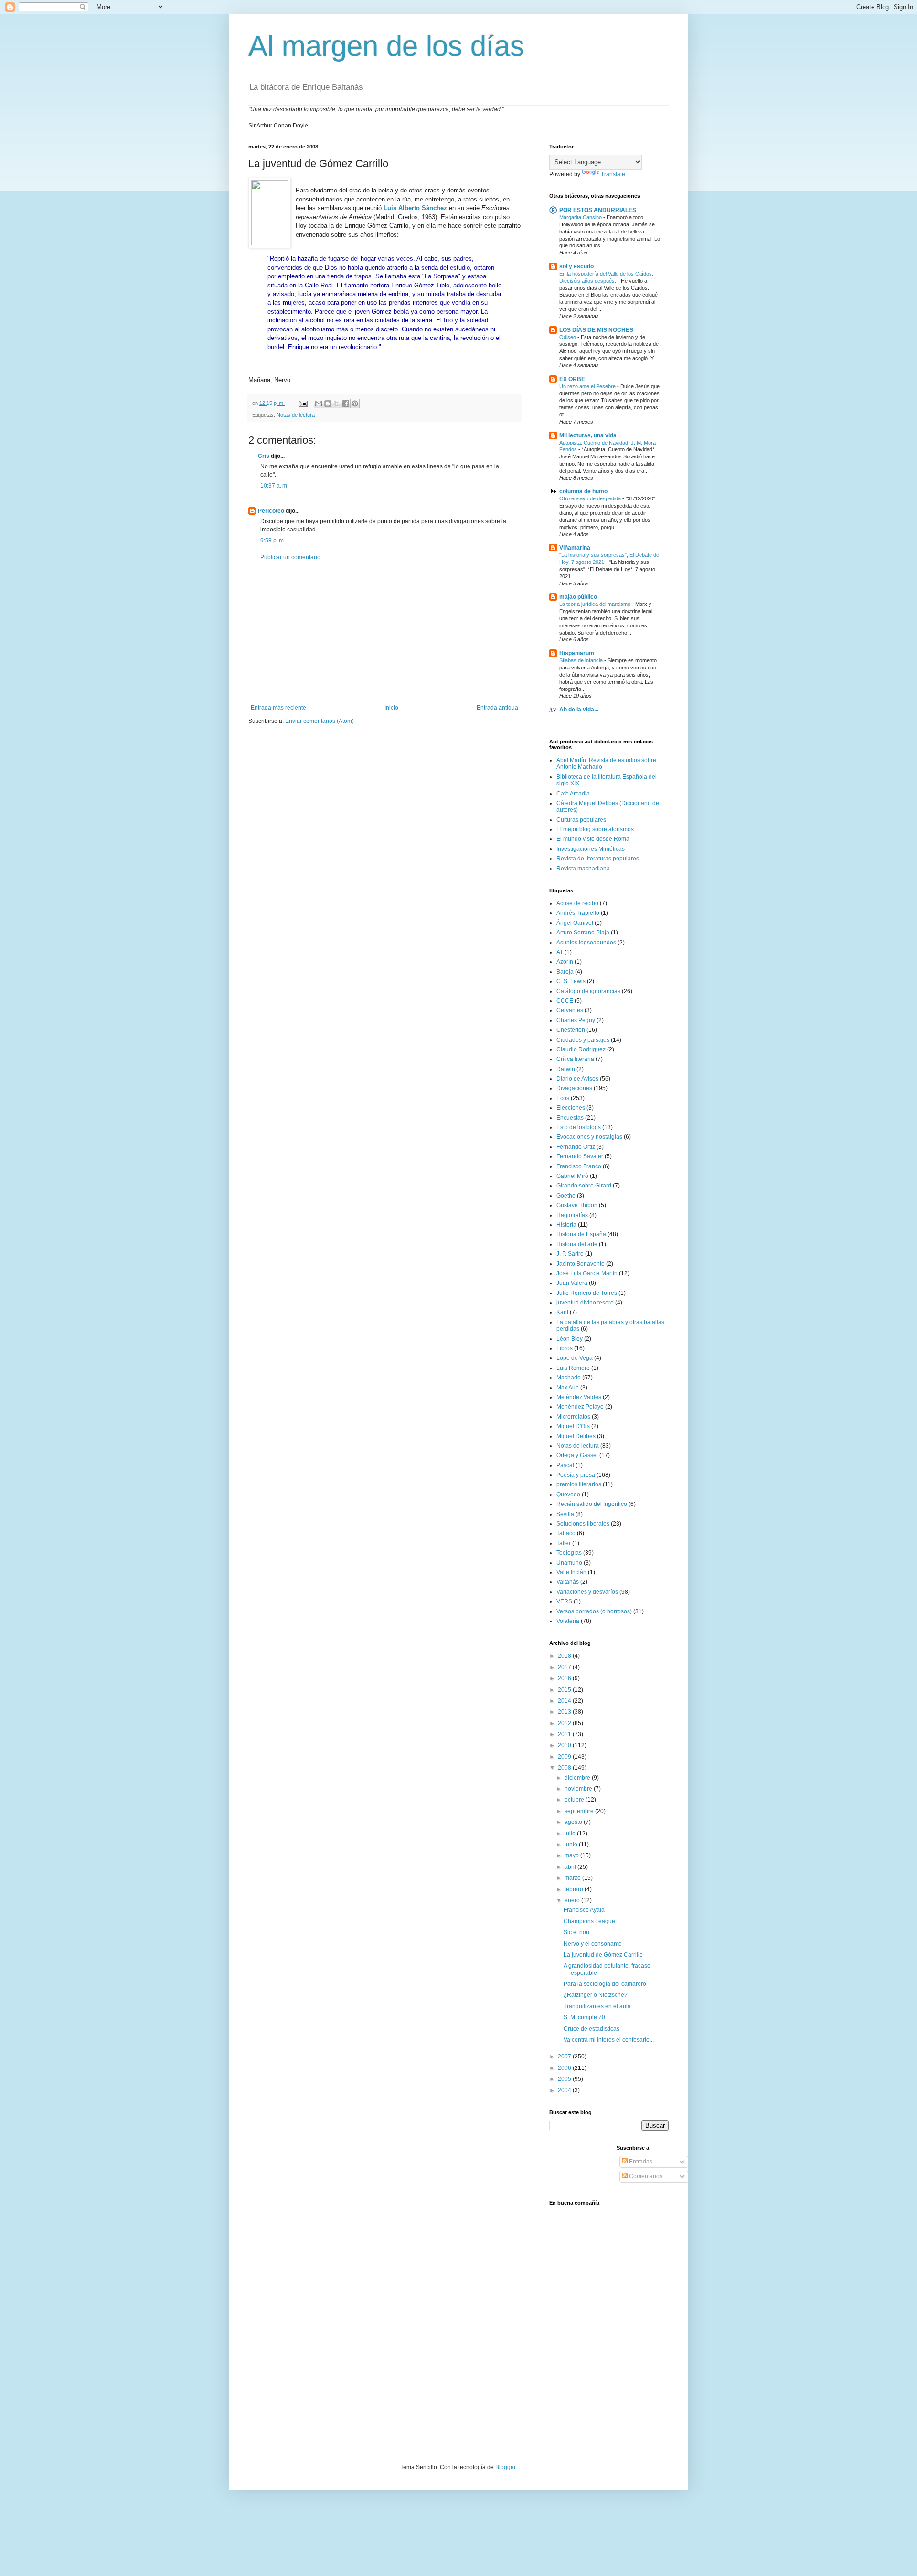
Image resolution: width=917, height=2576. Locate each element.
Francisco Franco (579, 1166)
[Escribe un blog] (328, 403)
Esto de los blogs (579, 1127)
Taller (564, 1543)
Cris (264, 456)
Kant (562, 1312)
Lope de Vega (575, 1358)
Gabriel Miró (572, 1176)
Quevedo (568, 1495)
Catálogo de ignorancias (588, 991)
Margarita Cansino (581, 217)
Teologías (569, 1553)
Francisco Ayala (584, 1910)
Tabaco (566, 1533)
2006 (565, 2068)
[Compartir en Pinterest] (355, 403)
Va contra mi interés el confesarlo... (609, 2040)
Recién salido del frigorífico (592, 1504)
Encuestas (570, 1118)
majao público (578, 597)
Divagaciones (574, 1088)
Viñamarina (575, 548)
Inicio (391, 708)
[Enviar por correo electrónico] (319, 403)
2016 (565, 1678)
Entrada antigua (497, 708)
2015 (565, 1690)
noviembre (579, 1789)
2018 (565, 1656)
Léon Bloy (570, 1339)
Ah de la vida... (579, 710)
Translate (613, 174)
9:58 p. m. (273, 541)
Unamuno (569, 1563)
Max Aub (568, 1388)
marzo (573, 1878)
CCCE (565, 1001)
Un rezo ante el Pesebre (588, 386)
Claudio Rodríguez (581, 1049)
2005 (565, 2079)
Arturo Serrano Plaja (583, 933)
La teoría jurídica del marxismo (596, 604)
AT (560, 952)
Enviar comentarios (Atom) (320, 721)
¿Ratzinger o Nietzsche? (596, 1995)
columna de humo (583, 491)
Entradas (640, 2162)
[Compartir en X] (337, 403)
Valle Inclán (571, 1572)
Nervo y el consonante (593, 1944)
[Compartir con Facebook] (346, 403)
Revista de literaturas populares (598, 859)
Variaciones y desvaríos (587, 1592)
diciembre (578, 1778)
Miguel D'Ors (573, 1426)
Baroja (565, 972)
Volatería (568, 1621)
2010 (565, 1745)
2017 (565, 1667)
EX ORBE (572, 379)
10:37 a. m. (274, 486)
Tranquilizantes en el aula (597, 2006)
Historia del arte (577, 1244)
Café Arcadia (573, 794)
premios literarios (579, 1484)
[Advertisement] (384, 633)
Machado (569, 1378)
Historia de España (581, 1234)
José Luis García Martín (587, 1273)
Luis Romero (573, 1368)
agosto (574, 1822)
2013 (565, 1712)
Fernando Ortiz (576, 1147)
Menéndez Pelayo (580, 1407)
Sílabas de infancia (582, 660)
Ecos (563, 1098)
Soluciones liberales (583, 1524)
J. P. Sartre (570, 1254)
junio (572, 1845)
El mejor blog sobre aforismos (595, 829)
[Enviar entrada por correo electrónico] (303, 403)
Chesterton (571, 1030)
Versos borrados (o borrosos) (594, 1611)
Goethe (566, 1196)
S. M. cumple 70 (584, 2017)
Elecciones (571, 1108)
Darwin (566, 1069)
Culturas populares (581, 820)
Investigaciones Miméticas (591, 849)
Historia (566, 1225)
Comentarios (645, 2176)
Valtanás (568, 1582)
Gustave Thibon (577, 1205)
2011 (565, 1734)
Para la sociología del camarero (605, 1984)
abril (571, 1867)
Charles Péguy (576, 1020)
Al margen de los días (386, 46)
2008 (565, 1768)
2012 (565, 1723)
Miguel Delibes (576, 1436)
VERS (564, 1601)
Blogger (505, 2467)
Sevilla (565, 1514)
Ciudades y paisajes (583, 1040)
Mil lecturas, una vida (588, 435)
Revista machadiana (583, 869)
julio (571, 1834)
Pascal (565, 1465)
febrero (575, 1889)
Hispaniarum (577, 653)
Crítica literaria (575, 1059)
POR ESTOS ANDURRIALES (598, 210)
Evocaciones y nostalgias (589, 1137)
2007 (565, 2057)
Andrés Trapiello (578, 913)
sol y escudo (576, 266)
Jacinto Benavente (581, 1264)
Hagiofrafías (572, 1215)
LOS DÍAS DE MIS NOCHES (596, 330)
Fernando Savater (580, 1156)
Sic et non (576, 1932)
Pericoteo (271, 511)
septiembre (580, 1811)
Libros (565, 1348)
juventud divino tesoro (585, 1303)
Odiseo (568, 337)
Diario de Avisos (577, 1079)
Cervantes (570, 1010)
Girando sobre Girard (584, 1186)
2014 (565, 1701)
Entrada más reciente (278, 708)
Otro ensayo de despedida (591, 498)
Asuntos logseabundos (586, 943)
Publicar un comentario (290, 557)
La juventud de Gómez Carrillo (603, 1955)
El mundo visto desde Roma (593, 839)
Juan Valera (572, 1283)
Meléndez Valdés (579, 1397)
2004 (565, 2090)
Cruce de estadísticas (592, 2029)
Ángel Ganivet (575, 923)
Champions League (589, 1921)
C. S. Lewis (571, 981)
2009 (565, 1757)
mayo (572, 1855)
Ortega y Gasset (577, 1455)
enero (573, 1900)
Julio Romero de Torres (587, 1293)
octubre (575, 1800)
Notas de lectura (296, 415)
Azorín (565, 962)
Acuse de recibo (577, 903)
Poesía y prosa (576, 1475)
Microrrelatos (573, 1417)
